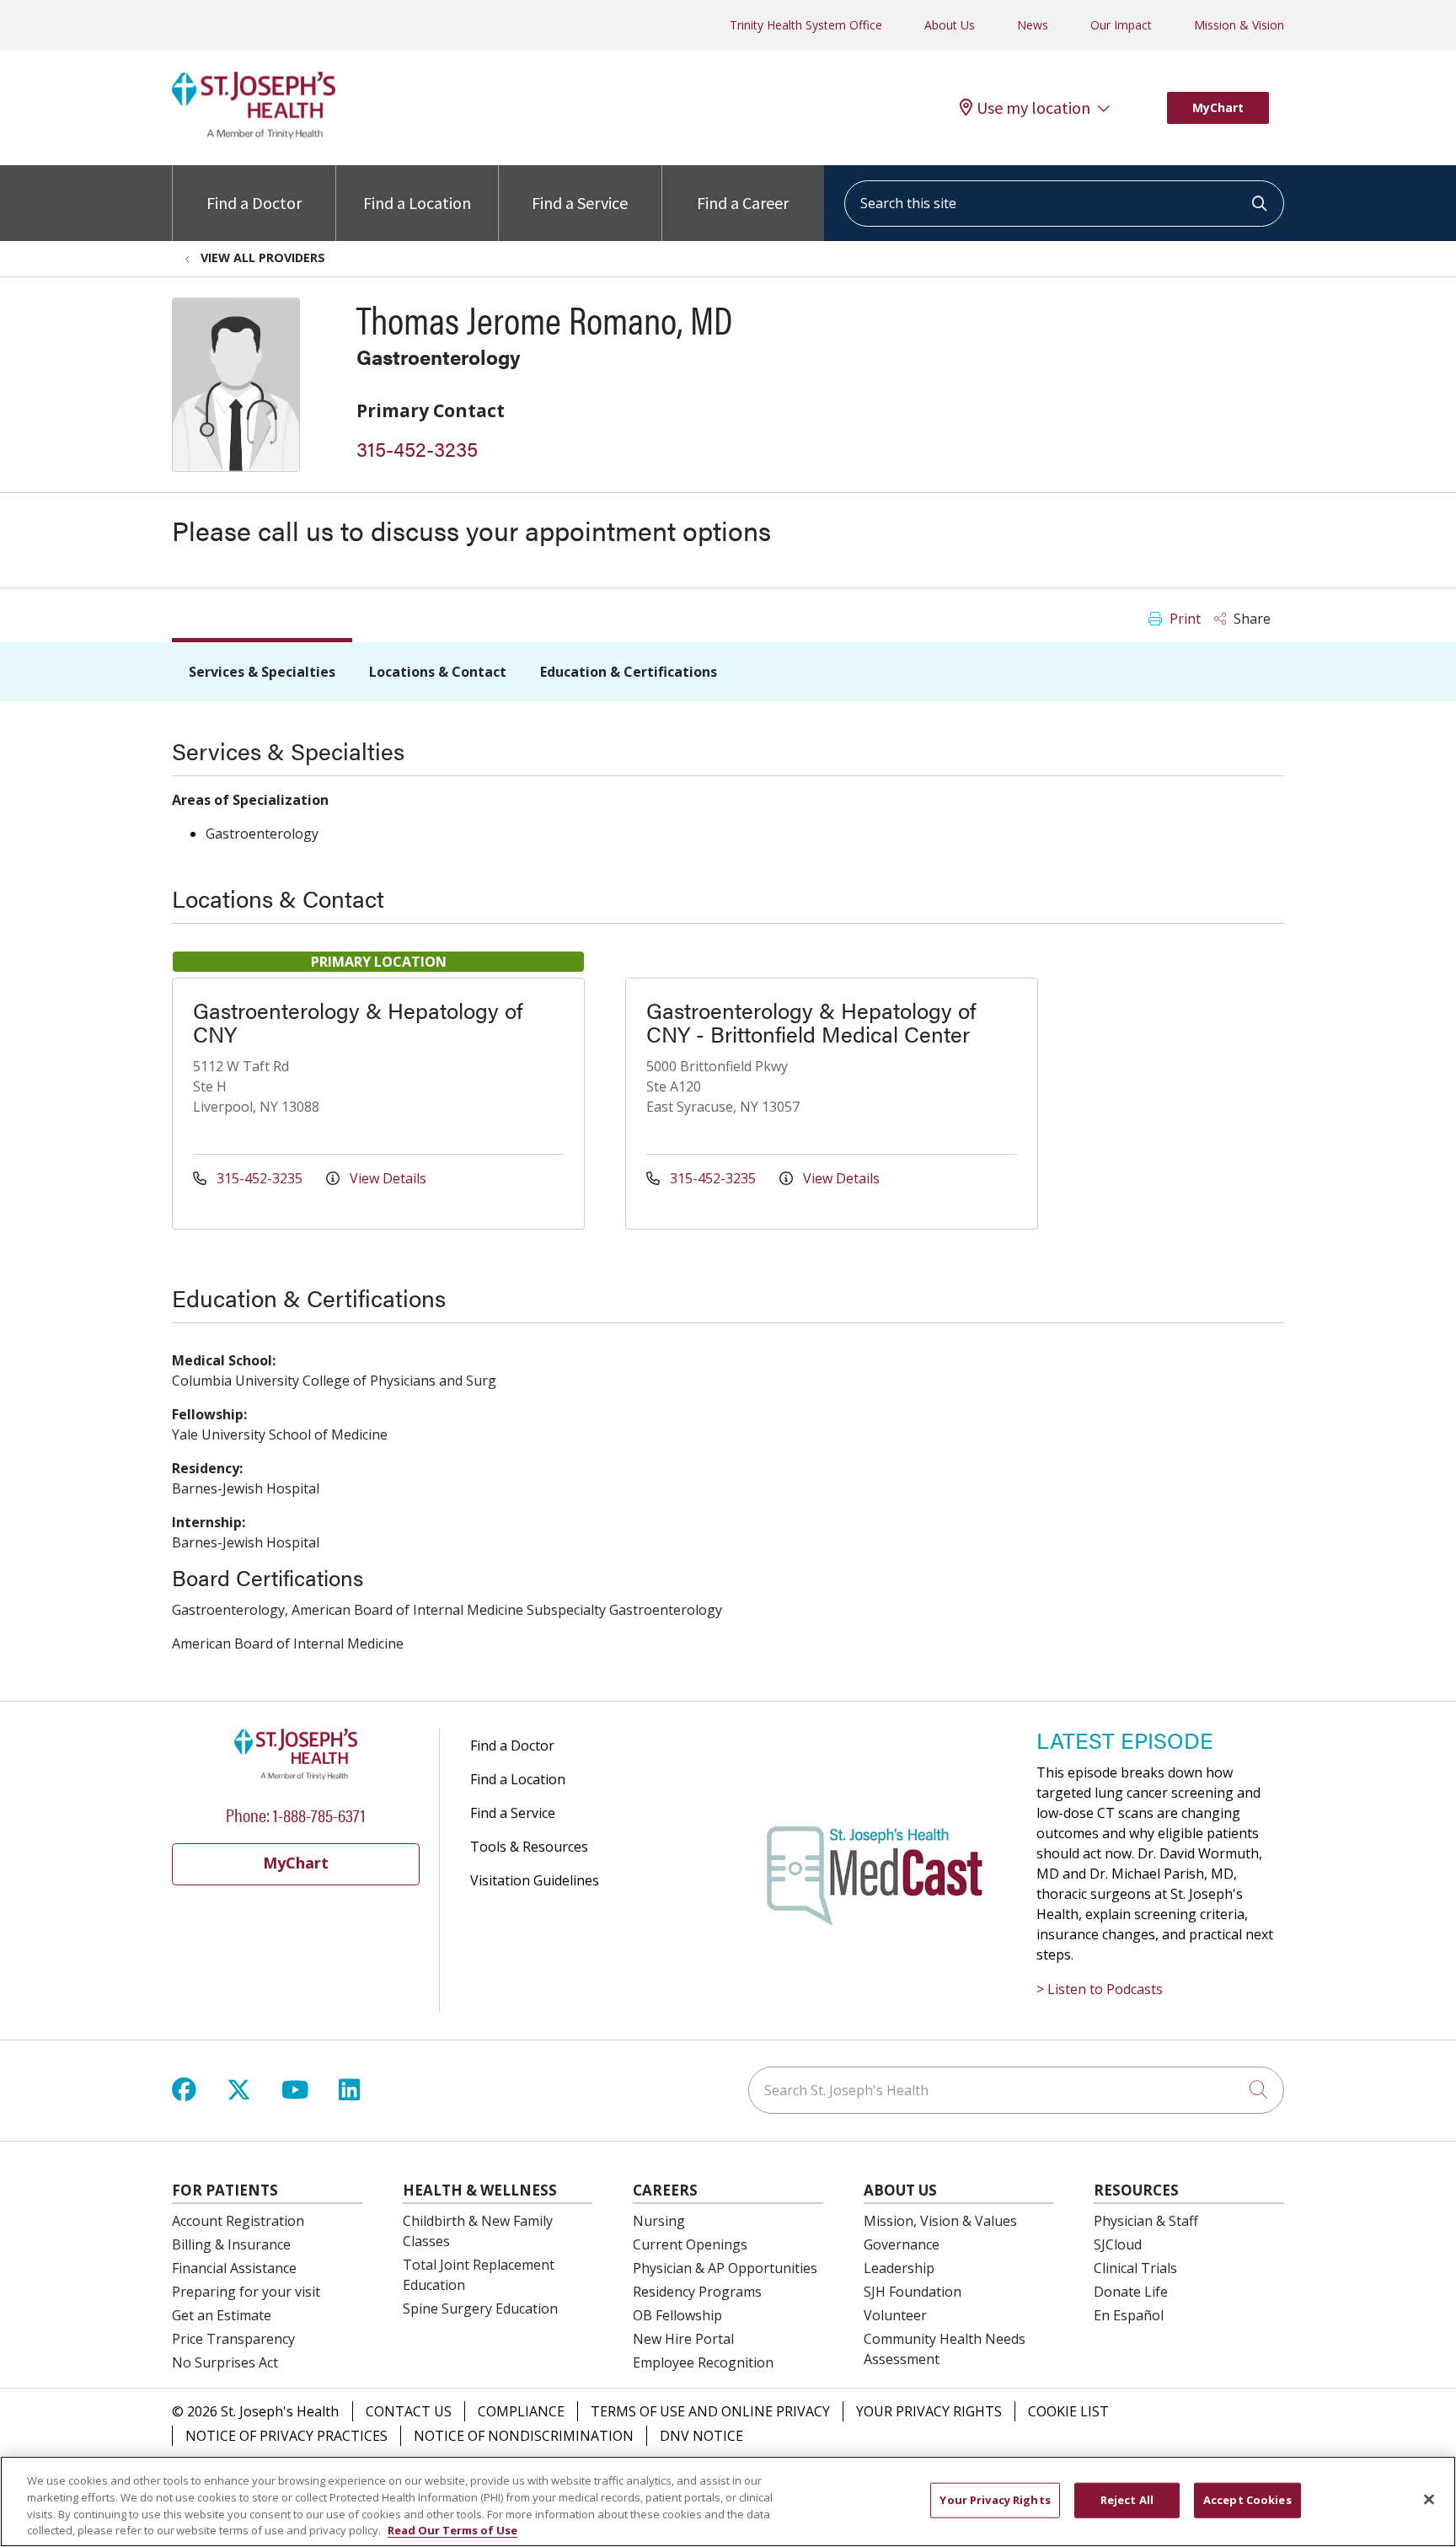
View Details (386, 1178)
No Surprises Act (225, 2362)
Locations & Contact (438, 672)
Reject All (1127, 2500)
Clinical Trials (1135, 2268)
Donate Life (1131, 2292)
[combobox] (1064, 204)
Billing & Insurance (231, 2244)
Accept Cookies (1247, 2500)
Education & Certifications (629, 672)
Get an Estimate (222, 2315)
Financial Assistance (234, 2268)
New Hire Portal (683, 2339)
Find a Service (580, 203)
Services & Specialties (262, 672)
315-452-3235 (417, 448)
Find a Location (417, 203)
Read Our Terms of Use (452, 2529)
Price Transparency (233, 2339)
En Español (1129, 2315)
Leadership (899, 2268)
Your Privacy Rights (929, 2411)
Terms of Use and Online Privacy (710, 2411)
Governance (902, 2244)
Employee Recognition (703, 2362)
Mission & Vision (1239, 25)
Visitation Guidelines (535, 1880)
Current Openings (690, 2244)
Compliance (521, 2411)
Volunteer (895, 2315)
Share (1250, 619)
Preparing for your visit (246, 2292)
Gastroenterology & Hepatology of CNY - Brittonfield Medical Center (811, 1022)
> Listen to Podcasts (1100, 1989)
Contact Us (409, 2411)
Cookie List (1068, 2411)
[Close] (1429, 2499)
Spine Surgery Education (480, 2308)
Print (1183, 619)
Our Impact (1121, 25)
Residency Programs (697, 2292)
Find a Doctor (254, 203)
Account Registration (238, 2221)
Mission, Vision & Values (940, 2221)
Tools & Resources (529, 1847)
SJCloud (1118, 2244)
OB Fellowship (677, 2315)
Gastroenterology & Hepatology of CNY (358, 1022)
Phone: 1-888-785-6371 (296, 1814)
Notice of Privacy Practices (286, 2436)
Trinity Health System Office (806, 25)
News (1033, 25)
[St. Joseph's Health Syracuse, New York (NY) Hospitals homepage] (254, 134)
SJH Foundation (913, 2292)
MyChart (1218, 107)
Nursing (659, 2221)
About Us (950, 25)
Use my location (1033, 108)
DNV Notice (701, 2436)
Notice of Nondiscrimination (524, 2436)
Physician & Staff (1146, 2221)
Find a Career (743, 203)
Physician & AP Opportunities (725, 2268)
